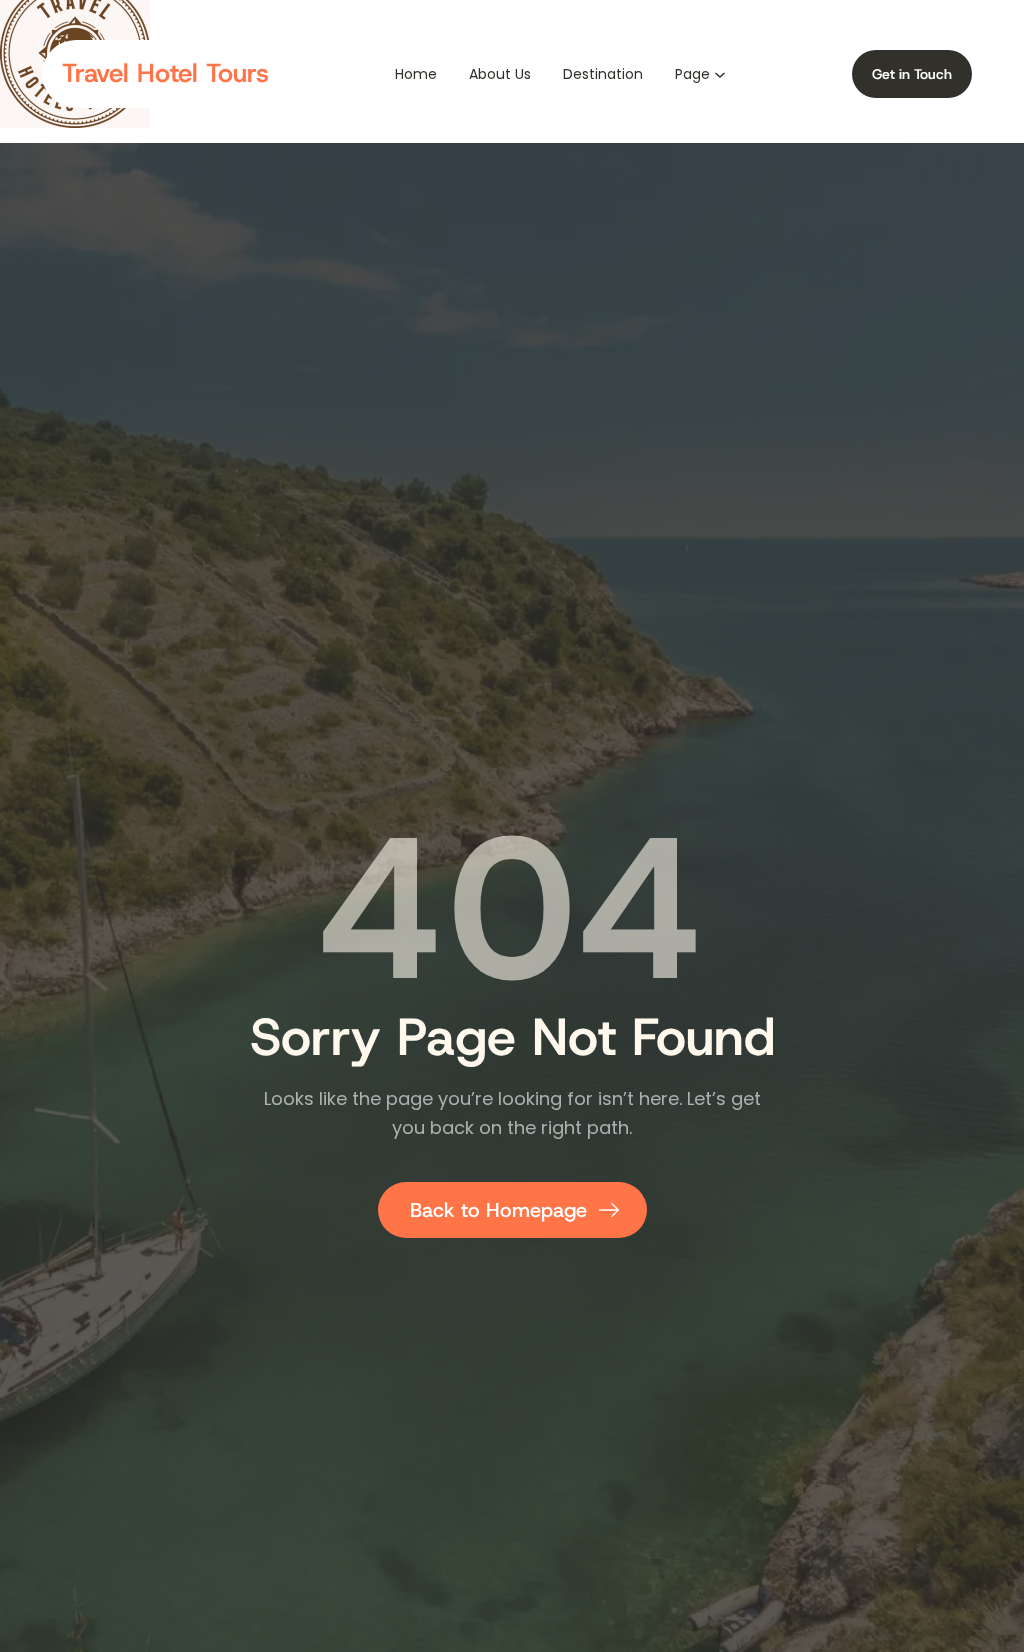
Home (416, 74)
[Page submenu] (720, 73)
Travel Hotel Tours (165, 73)
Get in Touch (912, 74)
